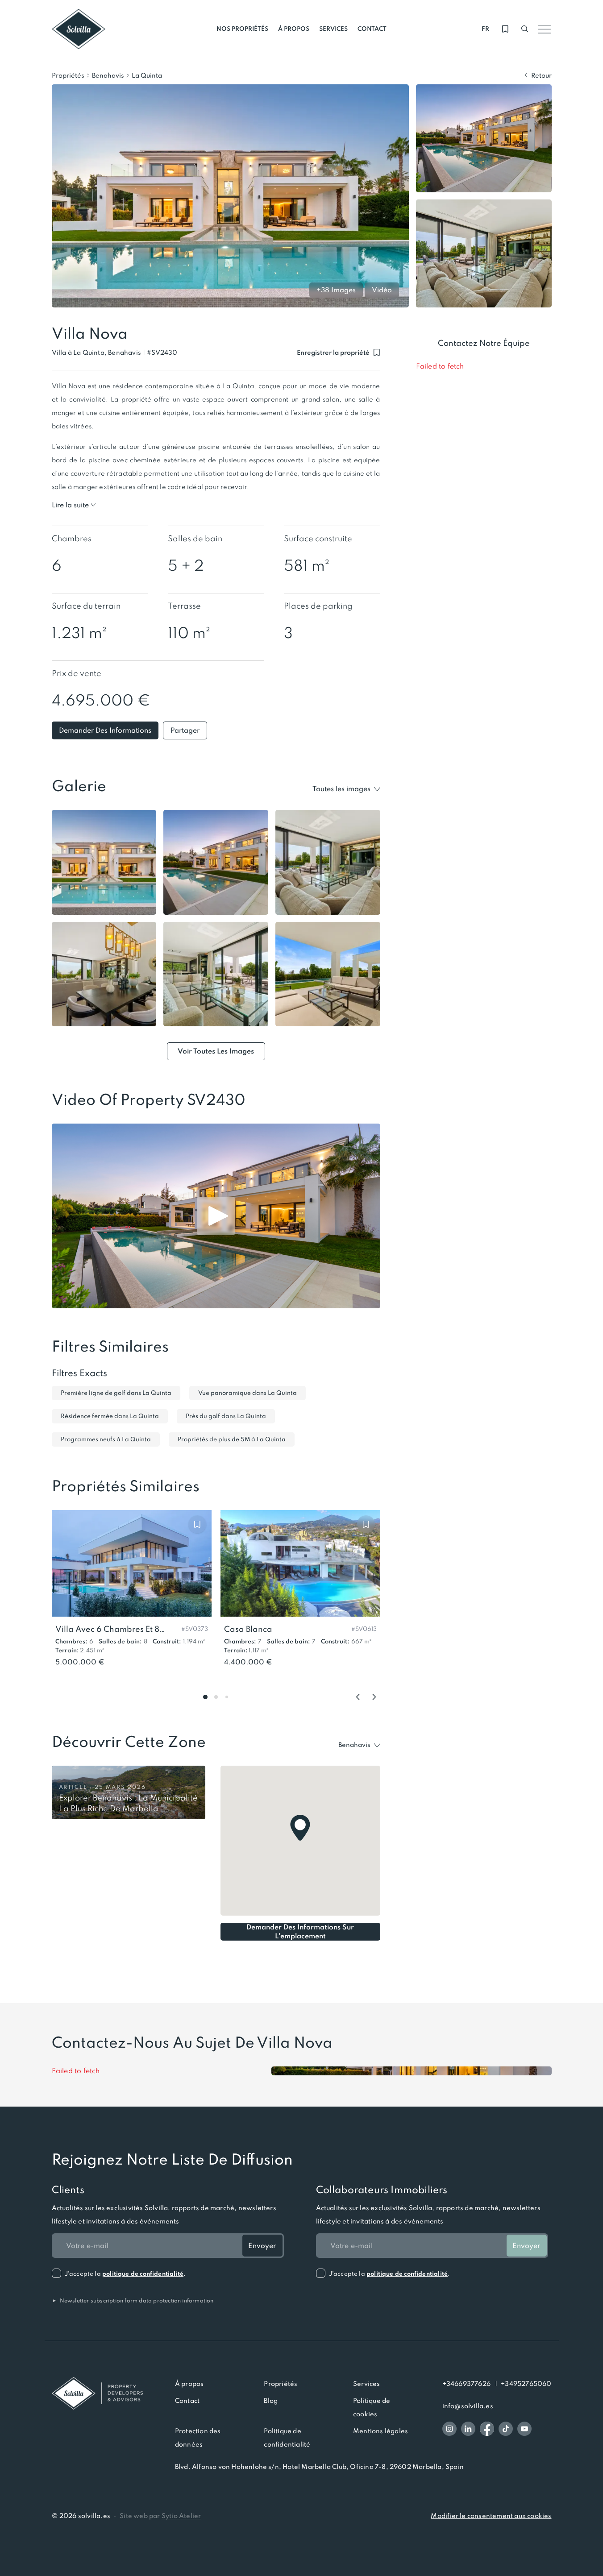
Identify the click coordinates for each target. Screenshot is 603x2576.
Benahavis (108, 75)
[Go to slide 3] (227, 1697)
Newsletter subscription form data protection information (133, 2301)
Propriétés (68, 75)
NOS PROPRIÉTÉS (242, 29)
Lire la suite (70, 505)
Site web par (160, 2516)
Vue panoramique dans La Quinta (247, 1393)
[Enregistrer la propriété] (197, 1524)
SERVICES (333, 29)
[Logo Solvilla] (97, 2393)
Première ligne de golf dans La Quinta (116, 1393)
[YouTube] (524, 2429)
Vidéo (382, 290)
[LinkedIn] (468, 2429)
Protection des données (198, 2438)
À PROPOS (294, 29)
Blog (271, 2401)
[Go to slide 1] (205, 1697)
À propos (189, 2384)
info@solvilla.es (468, 2406)
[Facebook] (487, 2429)
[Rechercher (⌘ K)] (525, 29)
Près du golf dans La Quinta (226, 1416)
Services (367, 2384)
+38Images (336, 290)
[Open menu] (545, 29)
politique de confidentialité (143, 2274)
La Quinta (147, 75)
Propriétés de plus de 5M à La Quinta (232, 1439)
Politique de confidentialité (287, 2438)
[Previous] (358, 1697)
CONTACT (372, 29)
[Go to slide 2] (216, 1697)
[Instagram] (449, 2429)
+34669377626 (466, 2384)
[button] (162, 353)
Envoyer (262, 2246)
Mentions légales (381, 2431)
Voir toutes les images (216, 1051)
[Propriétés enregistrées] (505, 29)
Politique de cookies (372, 2407)
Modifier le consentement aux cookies (491, 2516)
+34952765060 (526, 2384)
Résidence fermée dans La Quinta (110, 1416)
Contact (187, 2401)
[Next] (374, 1697)
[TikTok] (506, 2429)
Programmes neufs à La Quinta (106, 1439)
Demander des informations (105, 730)
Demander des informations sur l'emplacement (300, 1931)
